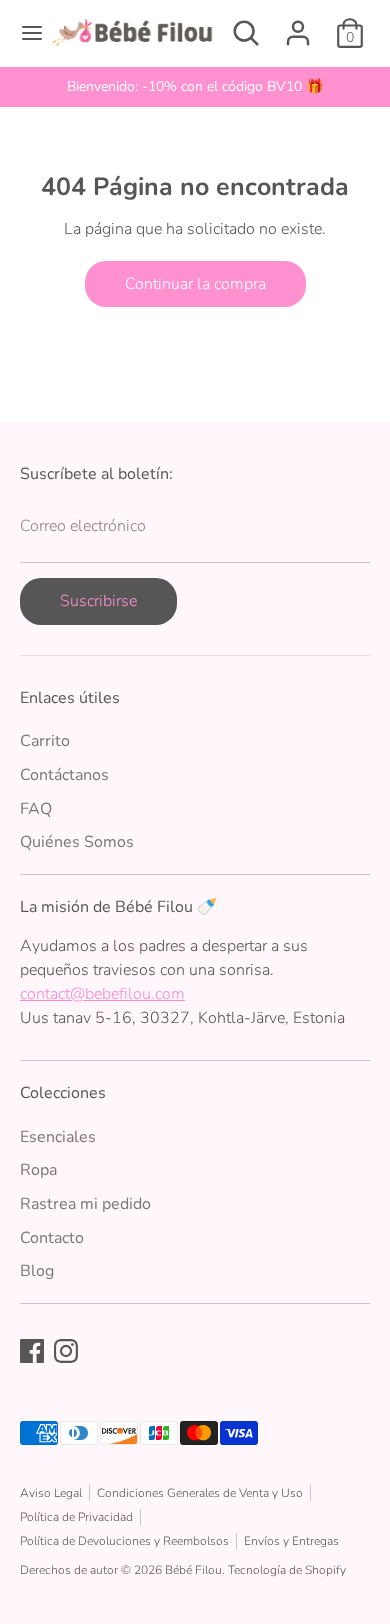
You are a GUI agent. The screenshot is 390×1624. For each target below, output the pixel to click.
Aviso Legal (51, 1493)
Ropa (38, 1170)
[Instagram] (66, 1351)
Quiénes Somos (77, 842)
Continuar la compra (195, 284)
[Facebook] (32, 1351)
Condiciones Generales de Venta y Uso (200, 1493)
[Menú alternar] (25, 33)
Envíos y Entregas (291, 1541)
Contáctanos (64, 775)
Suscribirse (98, 601)
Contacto (52, 1238)
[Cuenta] (298, 25)
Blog (37, 1271)
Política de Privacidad (76, 1517)
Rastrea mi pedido (85, 1204)
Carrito (45, 741)
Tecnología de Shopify (287, 1570)
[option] (195, 87)
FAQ (36, 809)
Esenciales (58, 1137)
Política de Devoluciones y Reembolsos (124, 1541)
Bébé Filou (193, 1570)
